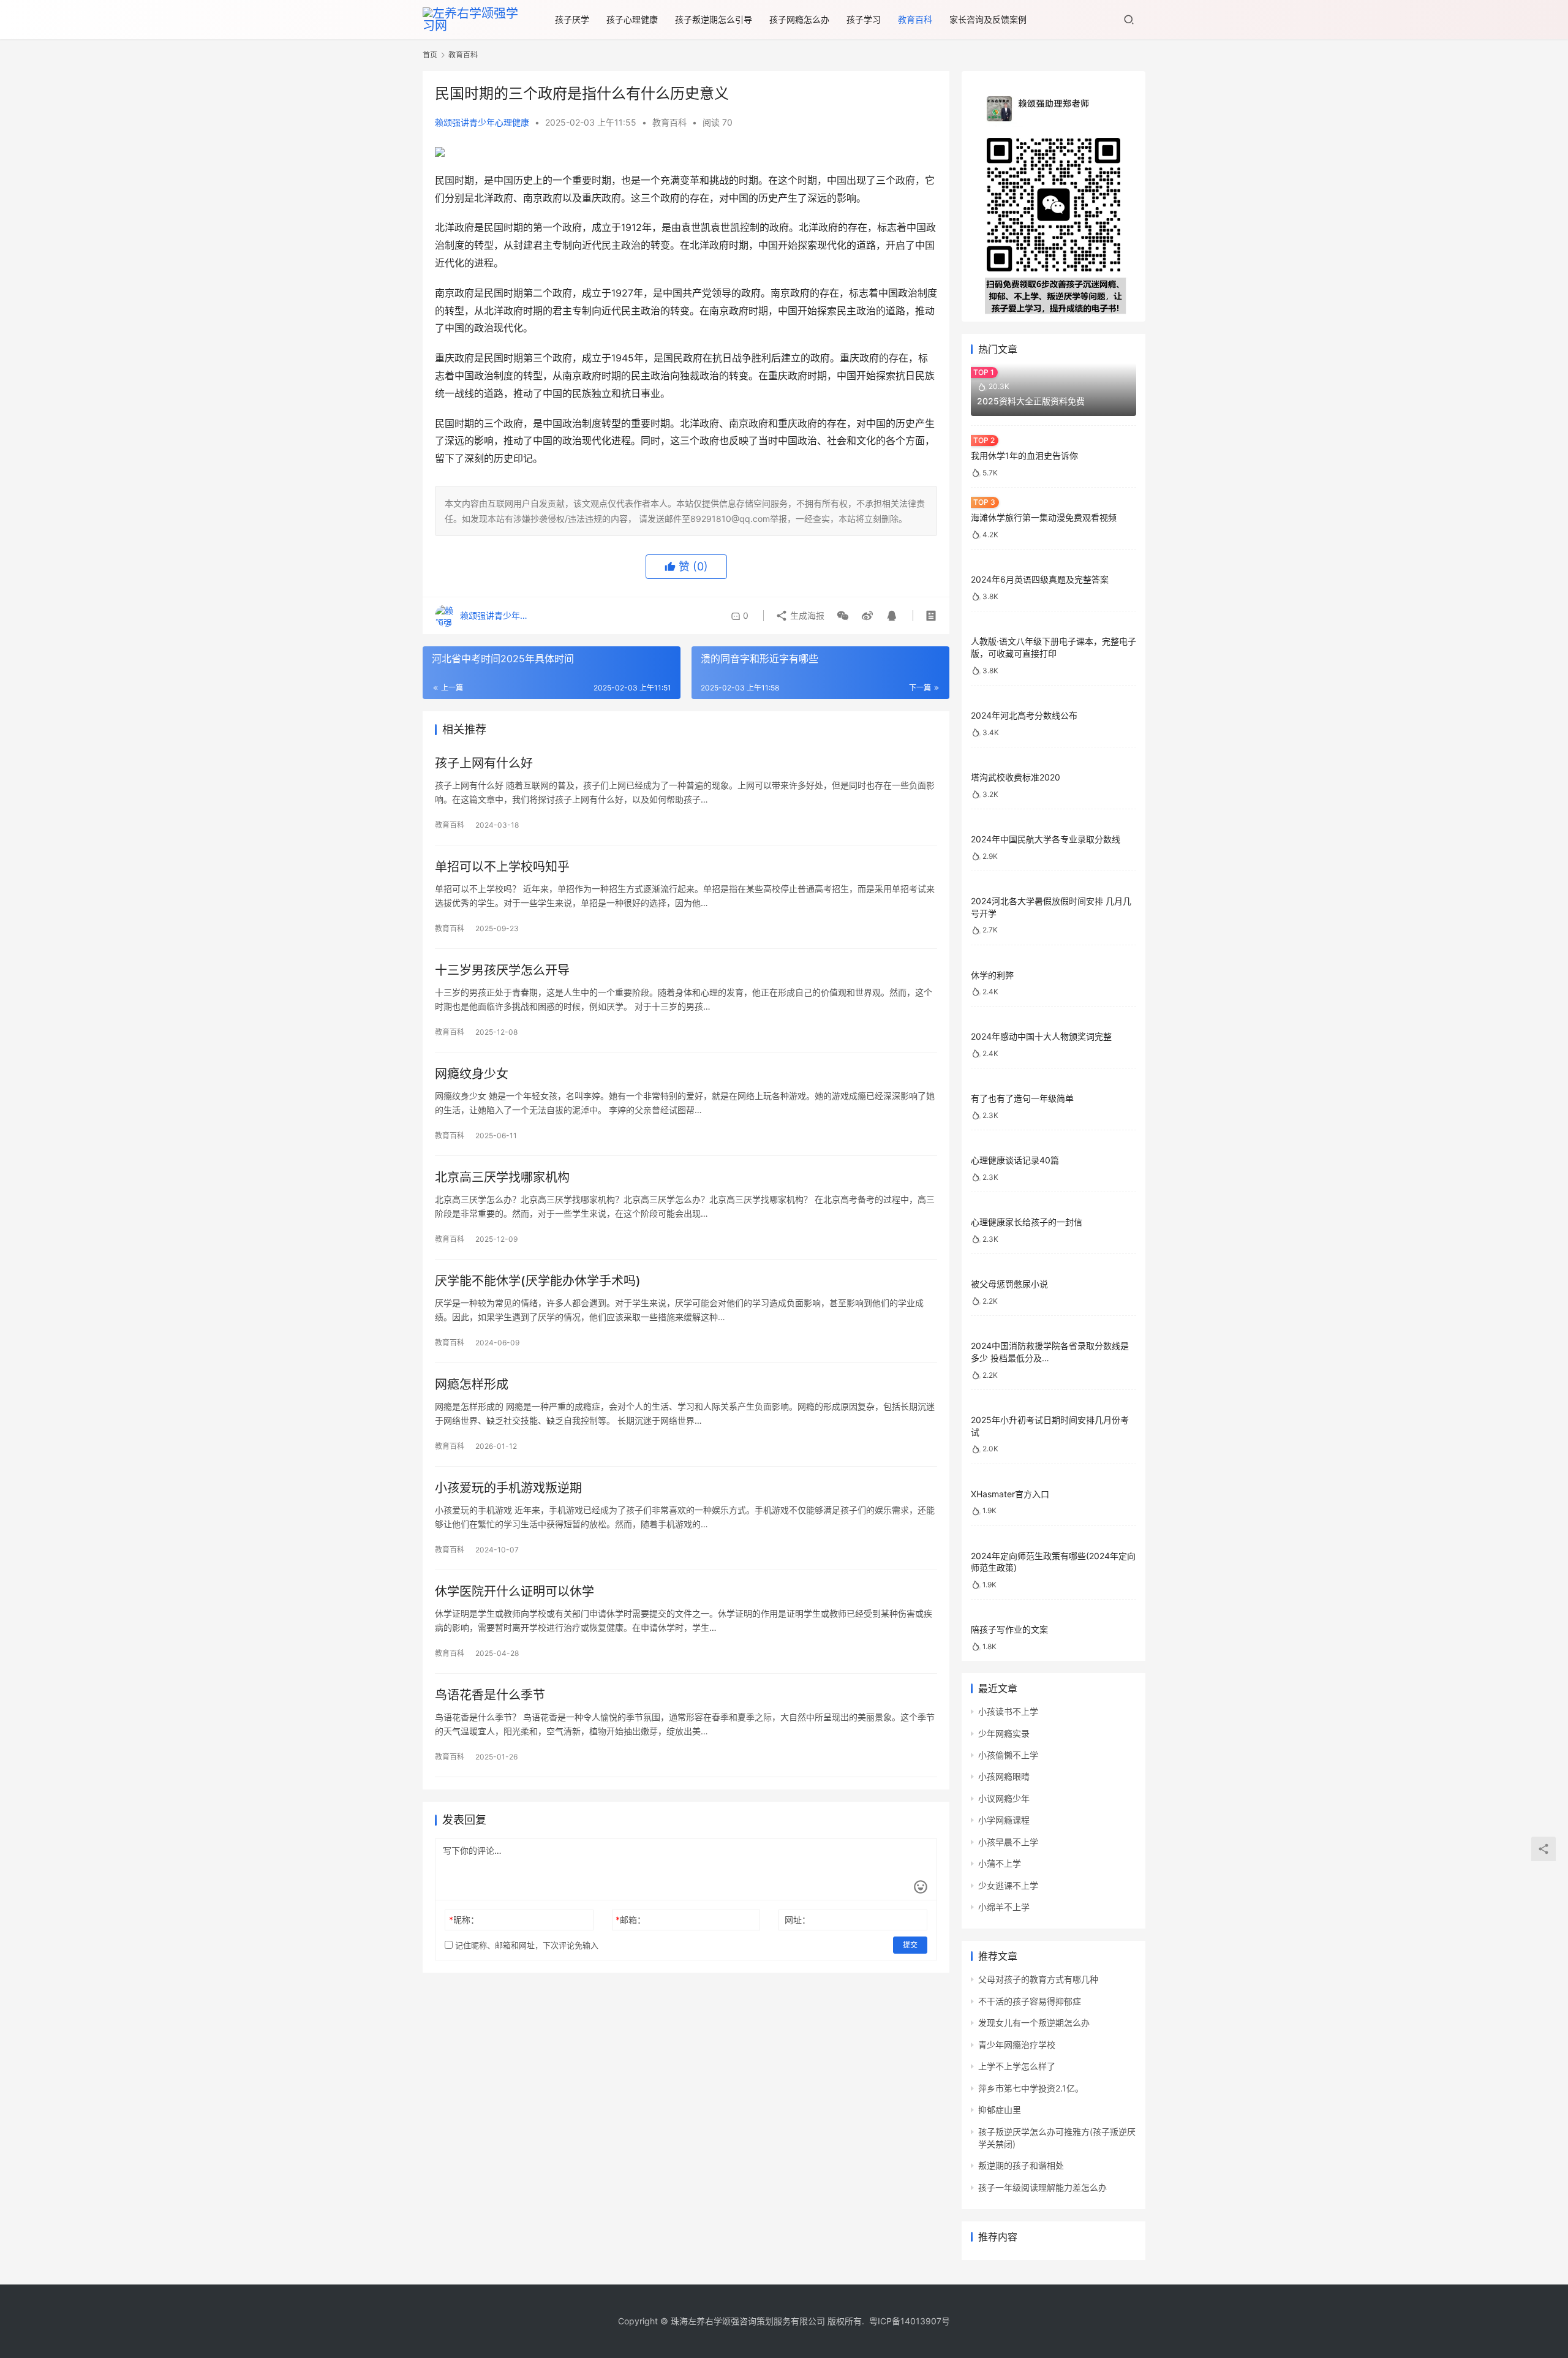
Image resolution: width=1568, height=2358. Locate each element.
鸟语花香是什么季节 (490, 1695)
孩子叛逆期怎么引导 (714, 19)
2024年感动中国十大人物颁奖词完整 (1041, 1036)
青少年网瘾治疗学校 (1017, 2045)
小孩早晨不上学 (1008, 1842)
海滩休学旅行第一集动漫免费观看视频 (1044, 517)
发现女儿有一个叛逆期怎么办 (1034, 2023)
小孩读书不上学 (1008, 1711)
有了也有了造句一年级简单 (1022, 1098)
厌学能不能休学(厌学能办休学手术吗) (538, 1281)
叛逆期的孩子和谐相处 (1021, 2165)
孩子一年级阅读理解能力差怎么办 (1042, 2187)
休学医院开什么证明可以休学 (514, 1592)
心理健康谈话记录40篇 (1015, 1160)
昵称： (464, 1920)
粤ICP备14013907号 (910, 2321)
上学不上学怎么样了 (1017, 2066)
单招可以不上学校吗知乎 (502, 867)
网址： (797, 1920)
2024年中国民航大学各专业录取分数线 (1046, 839)
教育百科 (915, 19)
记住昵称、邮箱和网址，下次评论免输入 (526, 1945)
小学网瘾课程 (1004, 1820)
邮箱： (631, 1920)
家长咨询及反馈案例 (988, 19)
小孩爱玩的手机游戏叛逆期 (508, 1488)
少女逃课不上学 (1008, 1885)
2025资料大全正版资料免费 (1031, 401)
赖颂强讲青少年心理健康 (482, 122)
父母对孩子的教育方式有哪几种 (1038, 1979)
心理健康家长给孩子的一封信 (1027, 1222)
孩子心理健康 (632, 19)
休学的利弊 (992, 975)
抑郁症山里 (1000, 2110)
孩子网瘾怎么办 (799, 19)
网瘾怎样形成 (472, 1385)
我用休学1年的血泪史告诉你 (1024, 455)
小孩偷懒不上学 (1008, 1755)
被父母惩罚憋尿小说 (1009, 1284)
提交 (910, 1945)
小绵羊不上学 (1004, 1907)
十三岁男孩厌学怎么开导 (502, 970)
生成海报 (806, 615)
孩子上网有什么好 (484, 763)
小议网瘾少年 (1004, 1798)
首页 (430, 55)
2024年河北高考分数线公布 (1024, 715)
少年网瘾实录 (1004, 1733)
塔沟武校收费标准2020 (1016, 777)
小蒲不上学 (1000, 1863)
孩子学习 (864, 19)
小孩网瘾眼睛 (1004, 1776)
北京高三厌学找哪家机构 (502, 1177)
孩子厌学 (572, 19)
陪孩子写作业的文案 (1009, 1629)
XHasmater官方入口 (1010, 1494)
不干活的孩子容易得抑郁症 (1030, 2001)
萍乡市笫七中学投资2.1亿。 (1031, 2088)
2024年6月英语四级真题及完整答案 (1040, 579)
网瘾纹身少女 (472, 1074)
